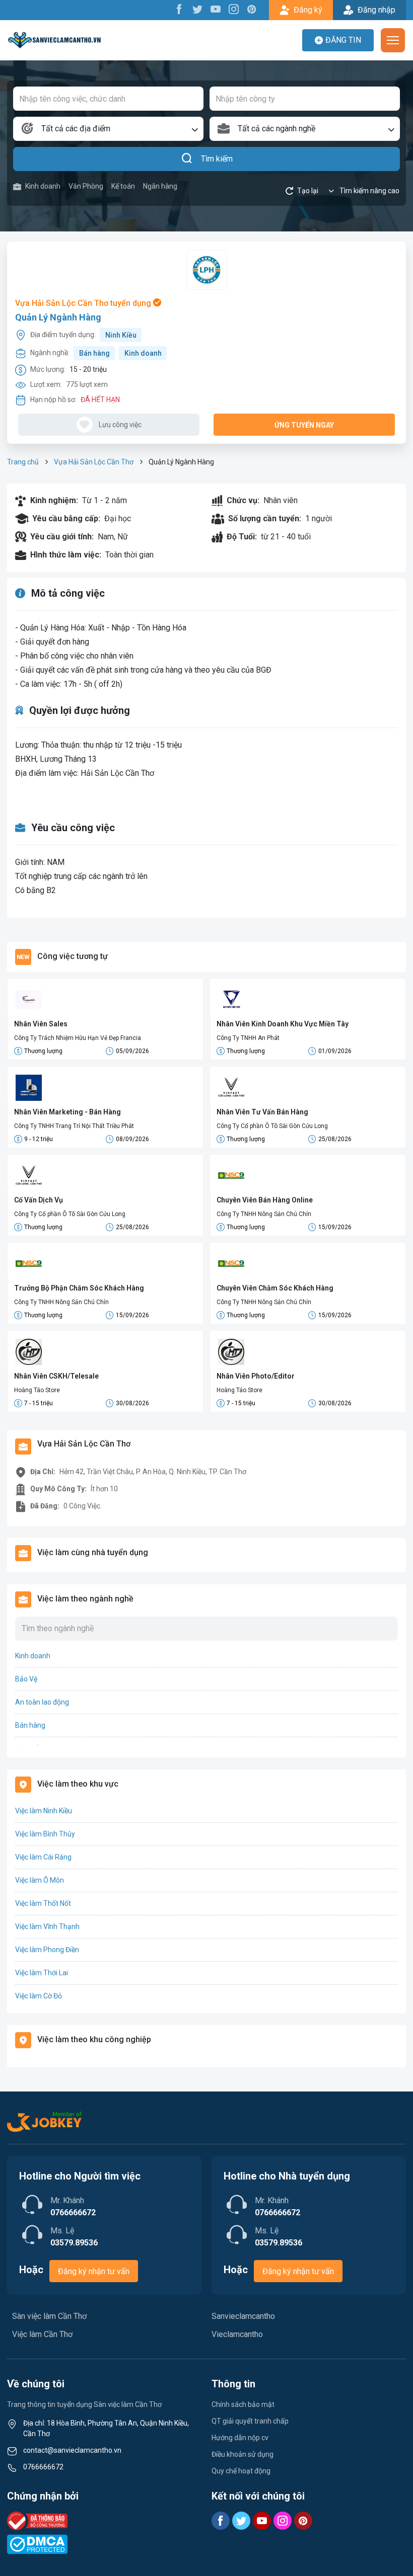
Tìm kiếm (217, 159)
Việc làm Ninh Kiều (44, 1811)
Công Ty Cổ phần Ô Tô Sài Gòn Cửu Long (272, 1126)
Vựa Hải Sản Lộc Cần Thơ (94, 462)
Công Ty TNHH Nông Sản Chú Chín (264, 1214)
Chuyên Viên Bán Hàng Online (265, 1200)
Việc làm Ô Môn (40, 1880)
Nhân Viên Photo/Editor (256, 1376)
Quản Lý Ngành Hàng (58, 317)
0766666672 (43, 2467)
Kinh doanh (43, 186)
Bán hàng (94, 353)
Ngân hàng (160, 186)
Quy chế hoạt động (241, 2471)
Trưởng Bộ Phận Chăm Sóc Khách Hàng (79, 1288)
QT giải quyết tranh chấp (250, 2421)
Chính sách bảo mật (243, 2404)
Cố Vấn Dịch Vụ (39, 1200)
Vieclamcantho (237, 2334)
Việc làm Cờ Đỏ (39, 1996)
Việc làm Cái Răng (43, 1857)
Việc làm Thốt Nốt (43, 1903)
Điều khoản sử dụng (243, 2454)
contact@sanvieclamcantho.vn (72, 2450)
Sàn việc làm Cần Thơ (49, 2316)
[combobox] (108, 129)
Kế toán (123, 186)
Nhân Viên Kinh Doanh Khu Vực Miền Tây (283, 1024)
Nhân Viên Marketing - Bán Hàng (67, 1112)
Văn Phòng (86, 186)
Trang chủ (23, 462)
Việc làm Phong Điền (47, 1950)
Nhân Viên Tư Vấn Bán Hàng (262, 1112)
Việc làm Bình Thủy (45, 1834)
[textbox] (108, 129)
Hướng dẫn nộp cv (240, 2438)
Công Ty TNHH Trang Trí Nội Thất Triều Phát (74, 1126)
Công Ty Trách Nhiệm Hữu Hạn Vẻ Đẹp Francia (78, 1038)
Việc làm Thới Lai (42, 1973)
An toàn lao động (42, 1702)
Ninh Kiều (121, 335)
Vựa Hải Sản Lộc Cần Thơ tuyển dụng (84, 303)
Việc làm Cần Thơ (42, 2334)
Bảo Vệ (26, 1679)
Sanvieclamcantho (243, 2316)
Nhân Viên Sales (41, 1024)
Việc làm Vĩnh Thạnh (47, 1926)
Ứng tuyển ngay (304, 425)
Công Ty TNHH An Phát (248, 1038)
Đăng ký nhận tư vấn (94, 2271)
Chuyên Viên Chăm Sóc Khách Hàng (275, 1288)
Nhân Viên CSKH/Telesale (56, 1376)
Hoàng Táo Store (37, 1390)
